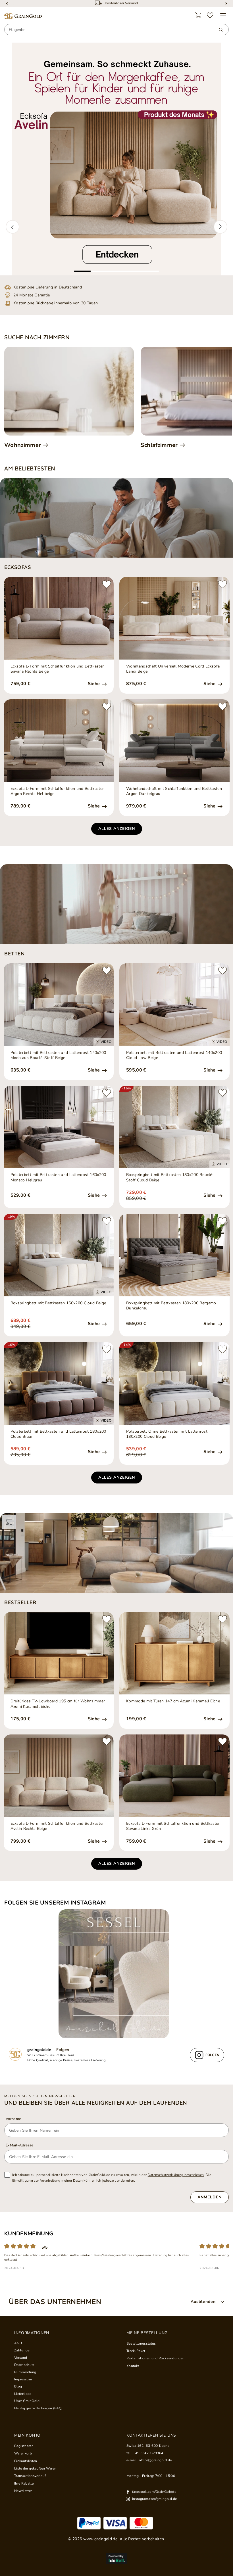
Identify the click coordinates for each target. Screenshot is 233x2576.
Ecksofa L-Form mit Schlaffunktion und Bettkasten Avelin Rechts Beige (58, 1826)
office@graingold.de (155, 2460)
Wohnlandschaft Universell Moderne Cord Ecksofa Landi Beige (173, 669)
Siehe (94, 684)
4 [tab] (134, 271)
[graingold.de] (23, 16)
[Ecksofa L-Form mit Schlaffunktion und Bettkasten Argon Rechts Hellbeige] (59, 741)
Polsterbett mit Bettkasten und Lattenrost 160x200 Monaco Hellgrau (58, 1177)
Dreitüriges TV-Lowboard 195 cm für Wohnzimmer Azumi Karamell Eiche (58, 1704)
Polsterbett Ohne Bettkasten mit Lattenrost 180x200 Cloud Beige (167, 1434)
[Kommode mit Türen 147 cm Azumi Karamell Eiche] (174, 1653)
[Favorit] (210, 15)
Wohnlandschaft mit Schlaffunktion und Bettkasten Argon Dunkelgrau (174, 791)
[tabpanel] (116, 159)
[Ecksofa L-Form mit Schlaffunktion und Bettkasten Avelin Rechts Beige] (59, 1776)
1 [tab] (82, 271)
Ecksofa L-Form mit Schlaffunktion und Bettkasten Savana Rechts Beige (58, 669)
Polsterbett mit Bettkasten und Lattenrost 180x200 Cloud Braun (58, 1434)
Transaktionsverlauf (30, 2476)
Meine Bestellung (147, 2333)
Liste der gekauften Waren (35, 2468)
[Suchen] (219, 30)
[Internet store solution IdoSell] (116, 2559)
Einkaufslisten (26, 2461)
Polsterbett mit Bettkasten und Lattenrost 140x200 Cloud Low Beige (174, 1055)
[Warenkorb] (198, 15)
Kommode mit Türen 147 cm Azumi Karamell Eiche (173, 1701)
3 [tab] (116, 271)
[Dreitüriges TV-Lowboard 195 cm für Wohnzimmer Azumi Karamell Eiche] (59, 1653)
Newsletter (23, 2491)
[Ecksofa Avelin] (116, 159)
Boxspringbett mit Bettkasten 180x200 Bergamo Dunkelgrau (171, 1306)
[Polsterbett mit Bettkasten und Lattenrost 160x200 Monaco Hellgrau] (59, 1127)
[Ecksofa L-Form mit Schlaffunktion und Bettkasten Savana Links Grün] (174, 1776)
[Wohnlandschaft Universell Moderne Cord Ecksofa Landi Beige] (174, 618)
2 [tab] (99, 271)
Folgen (63, 2050)
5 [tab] (151, 271)
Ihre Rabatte (24, 2483)
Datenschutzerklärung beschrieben (176, 2175)
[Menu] (223, 15)
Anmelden (210, 2197)
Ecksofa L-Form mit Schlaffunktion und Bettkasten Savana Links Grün (173, 1826)
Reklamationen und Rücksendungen (155, 2358)
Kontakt (133, 2366)
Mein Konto (27, 2435)
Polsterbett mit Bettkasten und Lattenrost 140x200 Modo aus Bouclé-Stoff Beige (58, 1055)
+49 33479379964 (148, 2453)
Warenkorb (23, 2453)
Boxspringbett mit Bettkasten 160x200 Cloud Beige (58, 1303)
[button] (13, 227)
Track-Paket (136, 2351)
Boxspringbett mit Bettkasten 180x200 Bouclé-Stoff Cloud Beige (170, 1177)
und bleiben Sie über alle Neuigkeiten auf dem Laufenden (96, 2103)
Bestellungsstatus (141, 2343)
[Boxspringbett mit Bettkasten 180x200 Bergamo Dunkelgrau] (174, 1255)
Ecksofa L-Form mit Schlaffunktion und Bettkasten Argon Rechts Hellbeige (58, 791)
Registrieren (24, 2446)
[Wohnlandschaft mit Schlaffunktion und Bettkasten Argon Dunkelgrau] (174, 741)
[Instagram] (116, 1974)
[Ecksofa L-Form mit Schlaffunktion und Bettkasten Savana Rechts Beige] (59, 618)
